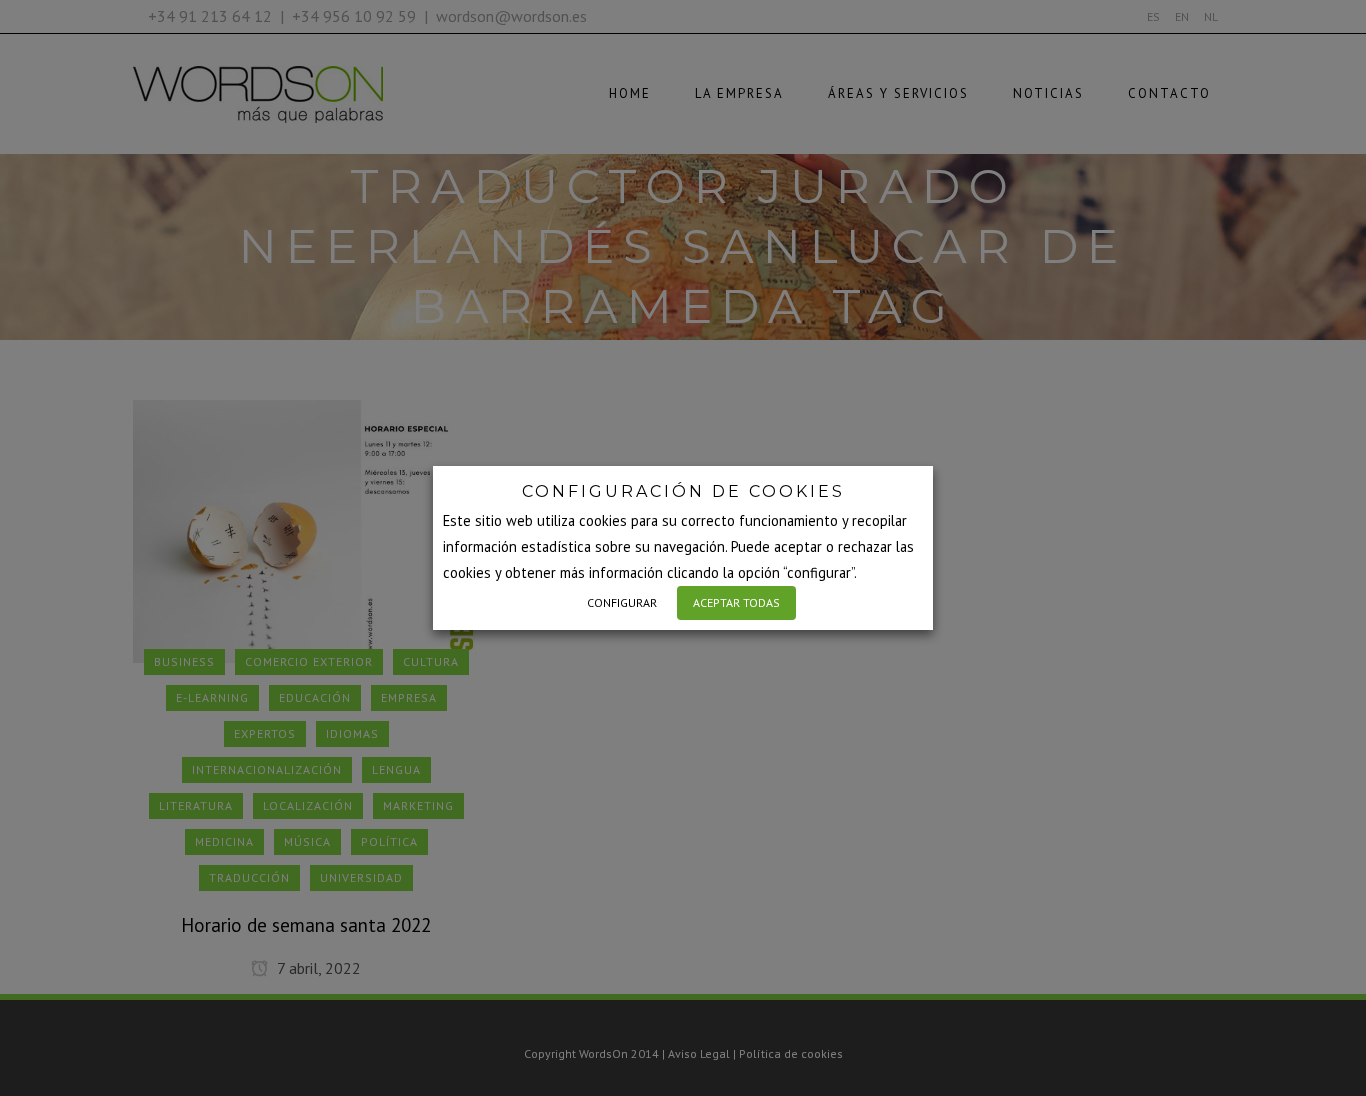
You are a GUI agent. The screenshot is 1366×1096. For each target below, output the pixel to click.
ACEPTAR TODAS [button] (736, 602)
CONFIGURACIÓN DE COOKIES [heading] (683, 491)
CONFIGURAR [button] (622, 602)
